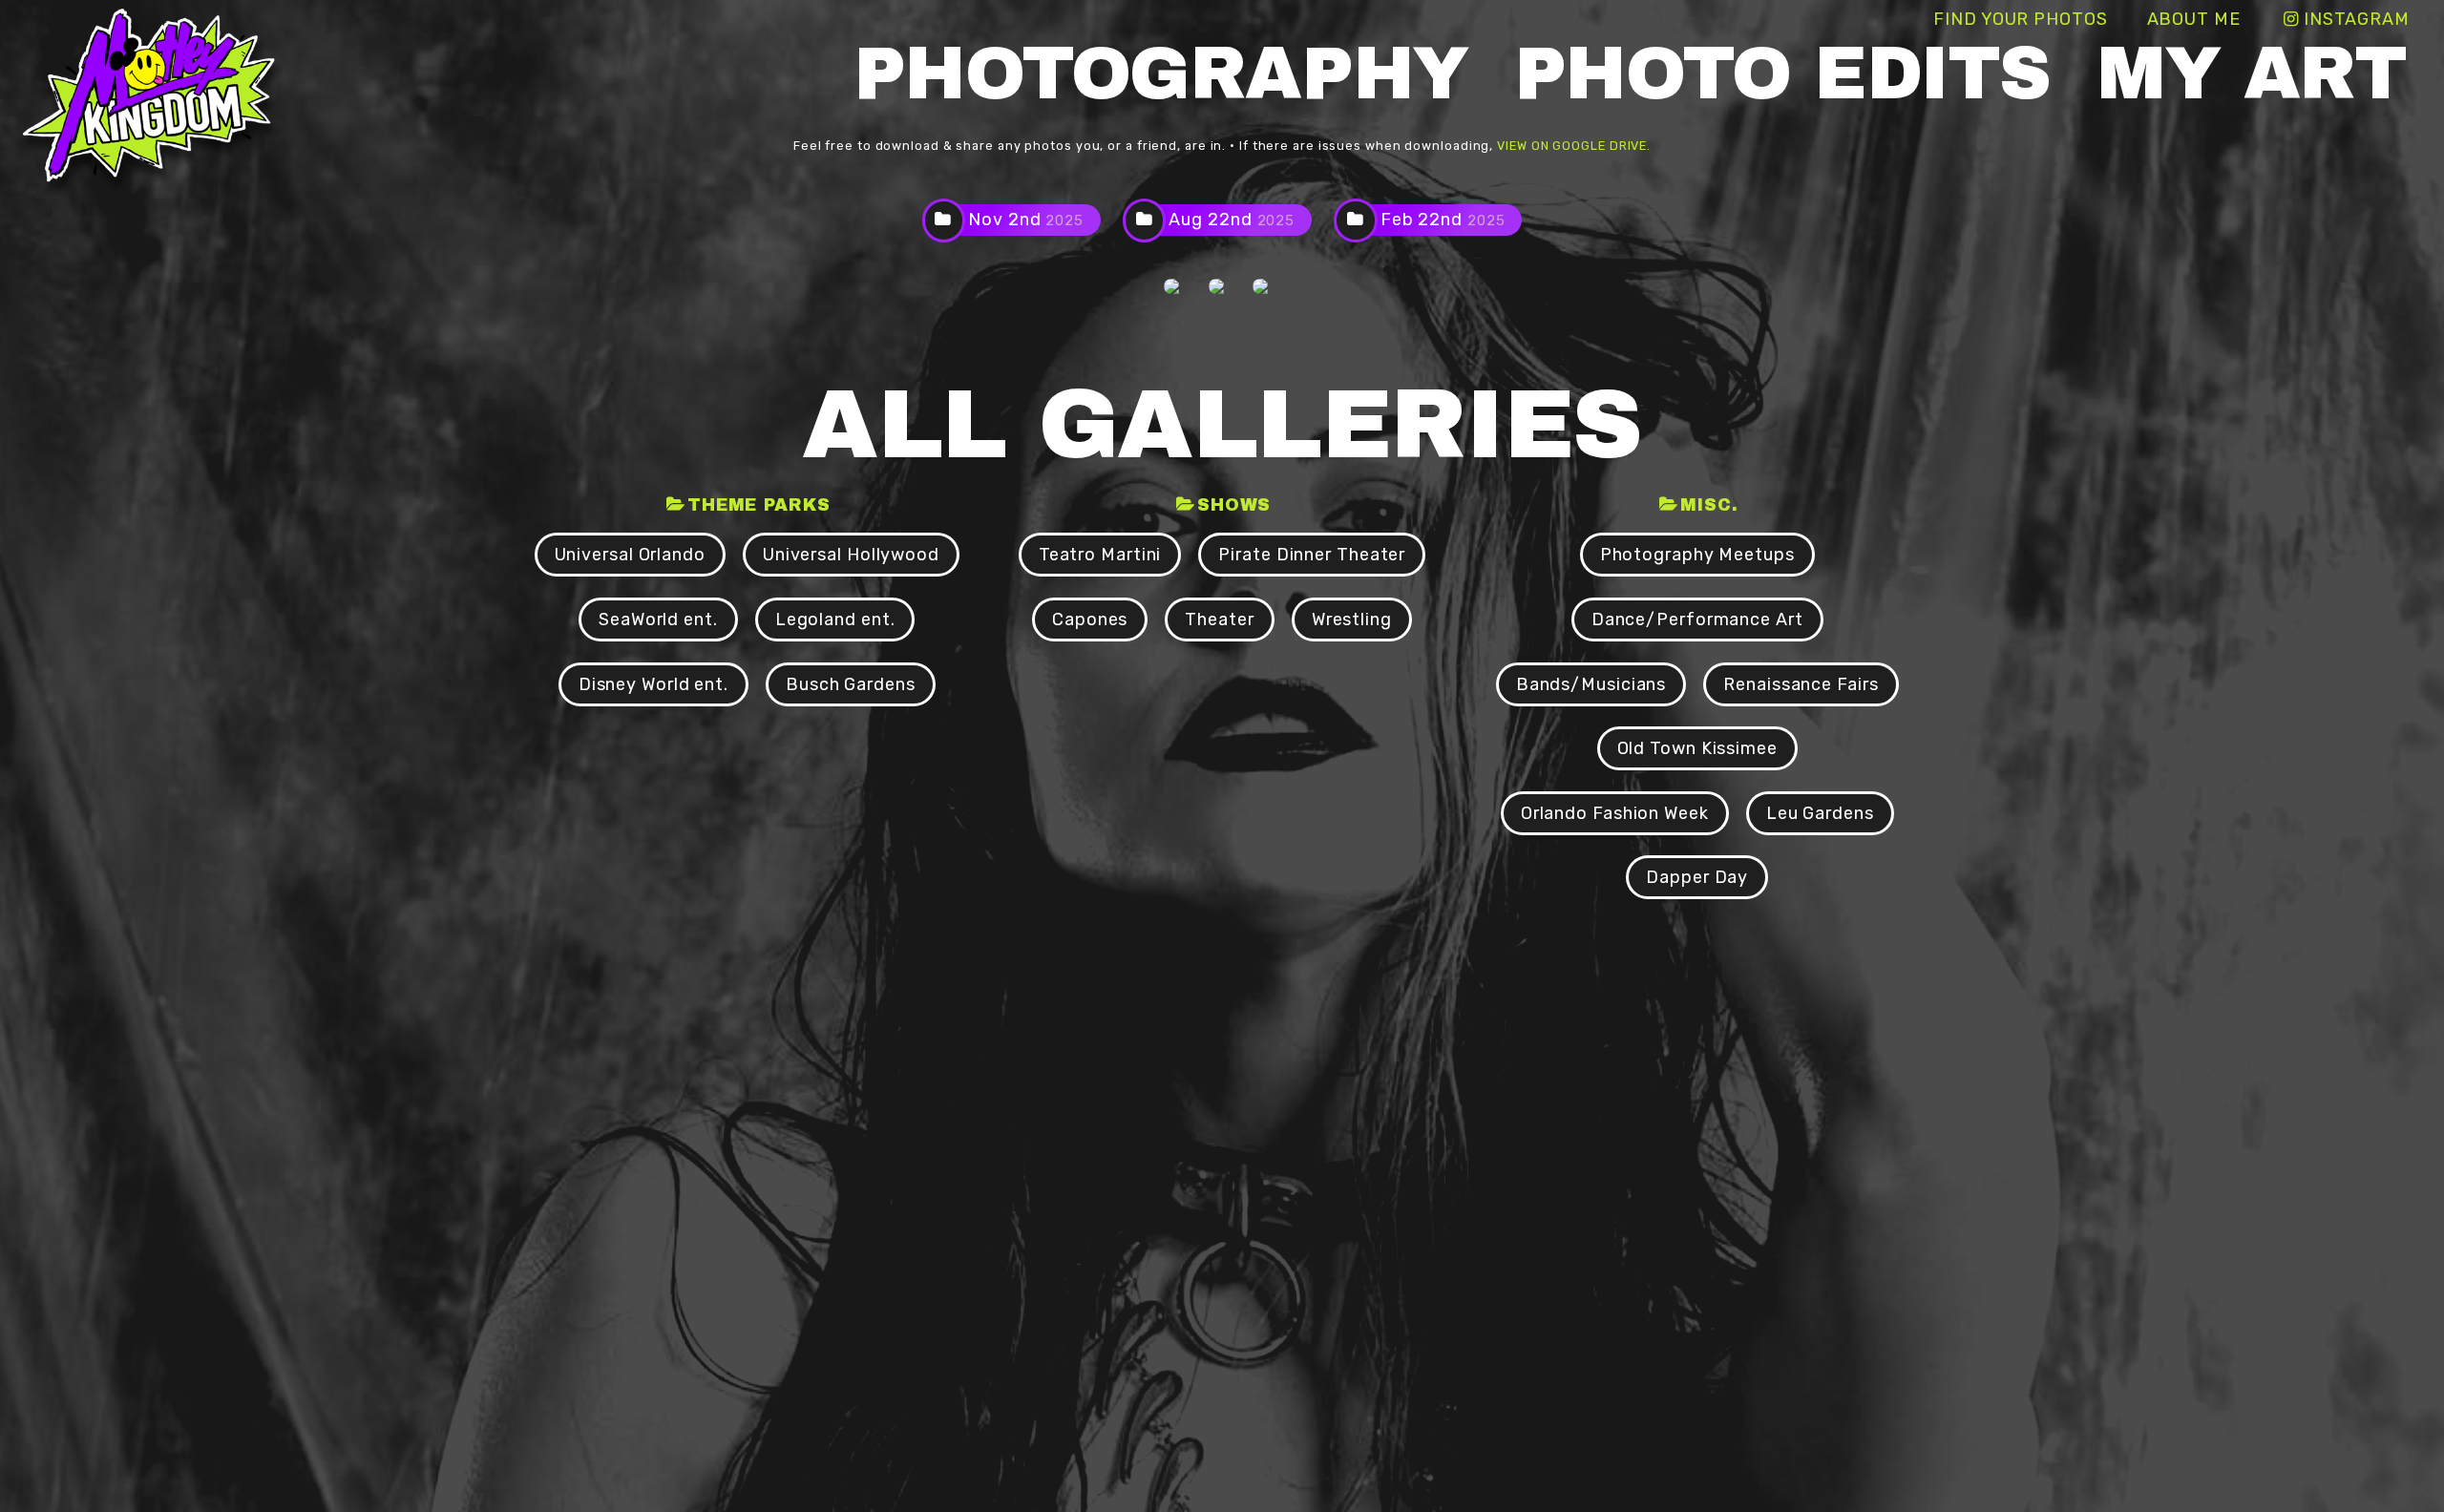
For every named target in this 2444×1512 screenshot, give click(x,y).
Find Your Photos (2020, 19)
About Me (2194, 19)
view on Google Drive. (1574, 146)
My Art (2251, 74)
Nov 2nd (1026, 220)
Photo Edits (1782, 74)
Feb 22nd (1443, 220)
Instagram (2357, 19)
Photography (1161, 74)
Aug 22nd (1232, 220)
